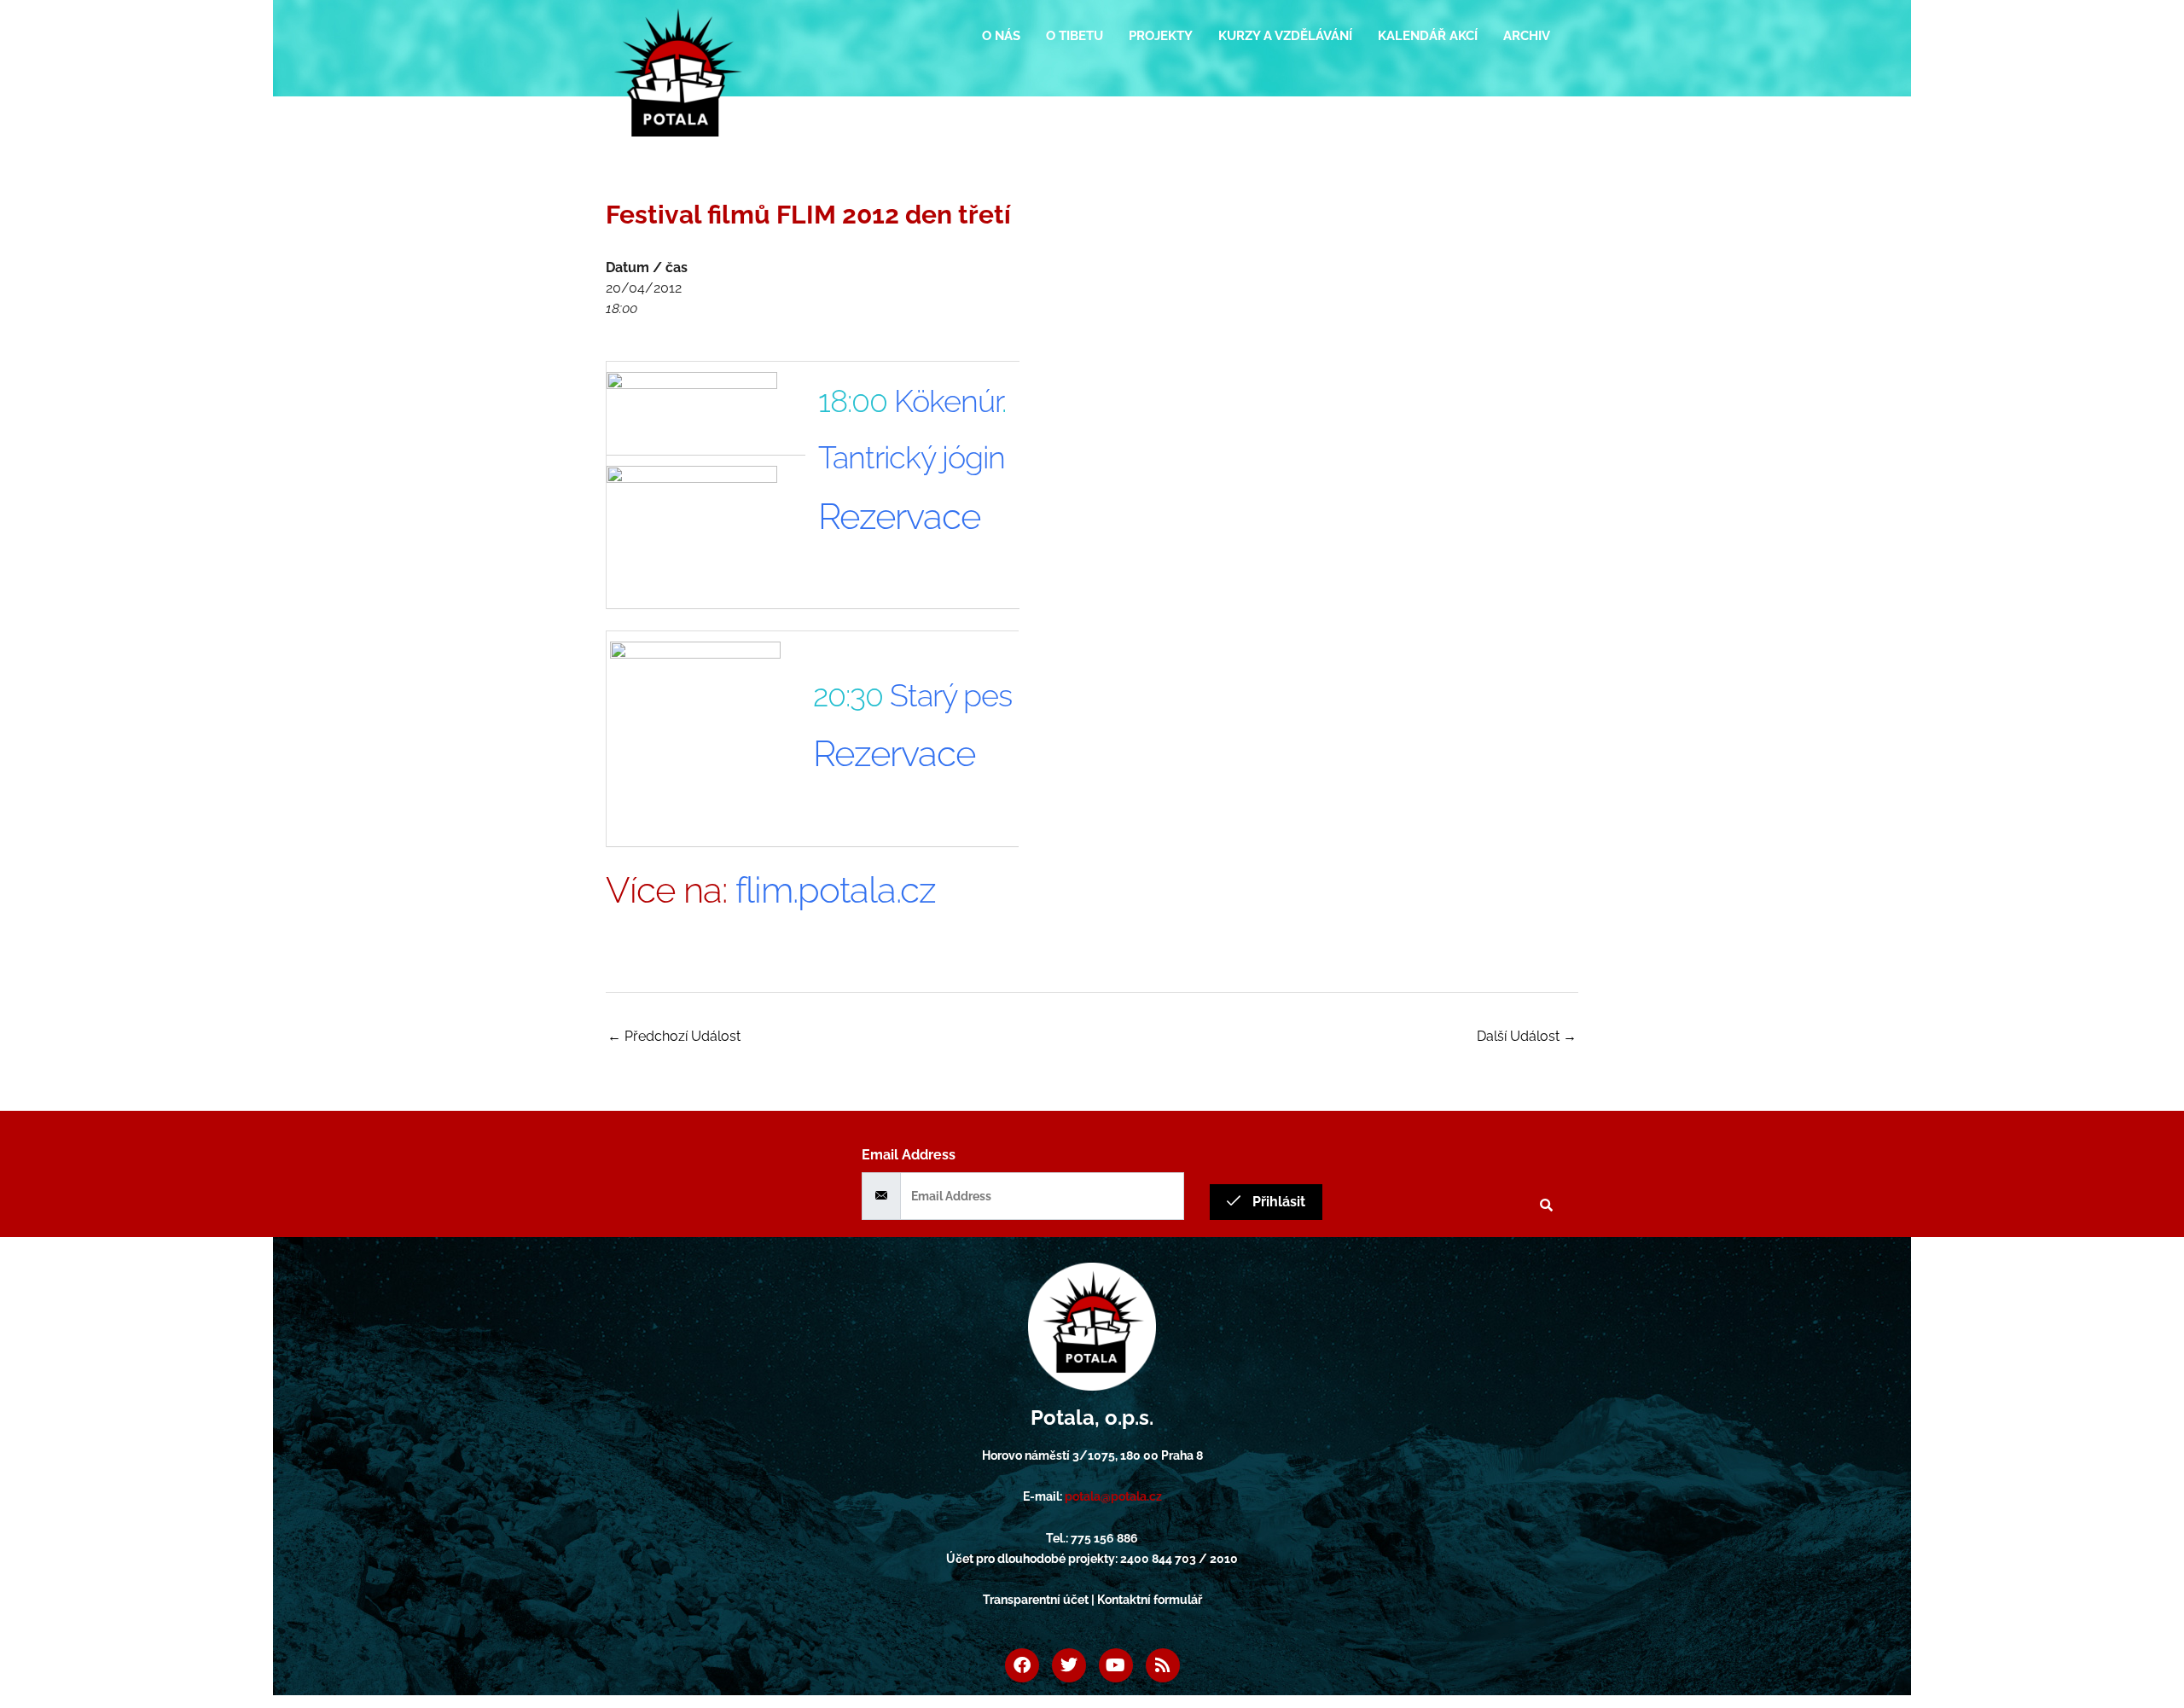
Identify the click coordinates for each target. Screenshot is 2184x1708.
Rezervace (899, 517)
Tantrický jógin (912, 457)
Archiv (1527, 36)
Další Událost (1527, 1036)
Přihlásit (1277, 1202)
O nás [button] (1001, 36)
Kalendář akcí (1428, 36)
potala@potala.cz (1113, 1496)
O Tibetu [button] (1075, 36)
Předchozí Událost (674, 1036)
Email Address (909, 1155)
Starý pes (951, 695)
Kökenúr (948, 401)
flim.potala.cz (836, 890)
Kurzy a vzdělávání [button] (1285, 36)
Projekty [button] (1161, 36)
